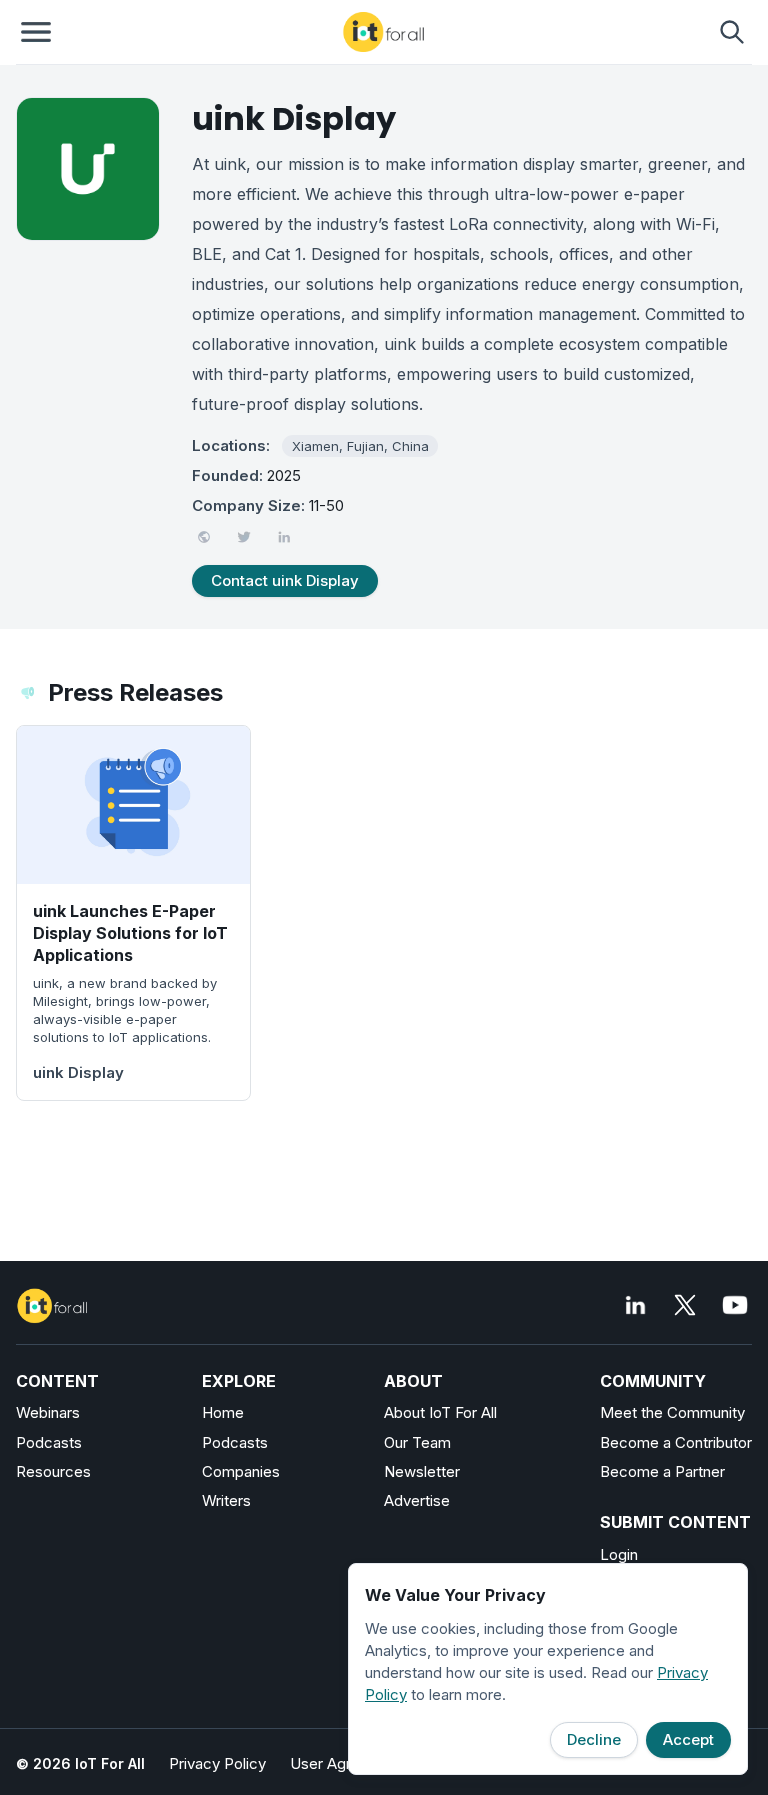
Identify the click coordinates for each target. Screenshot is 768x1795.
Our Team (417, 1442)
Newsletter (422, 1471)
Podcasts (49, 1442)
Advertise (417, 1500)
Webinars (48, 1412)
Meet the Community (672, 1412)
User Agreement (347, 1763)
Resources (53, 1471)
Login (619, 1554)
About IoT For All (440, 1412)
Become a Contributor (676, 1442)
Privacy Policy (217, 1763)
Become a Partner (662, 1471)
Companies (241, 1471)
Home (223, 1412)
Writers (226, 1500)
